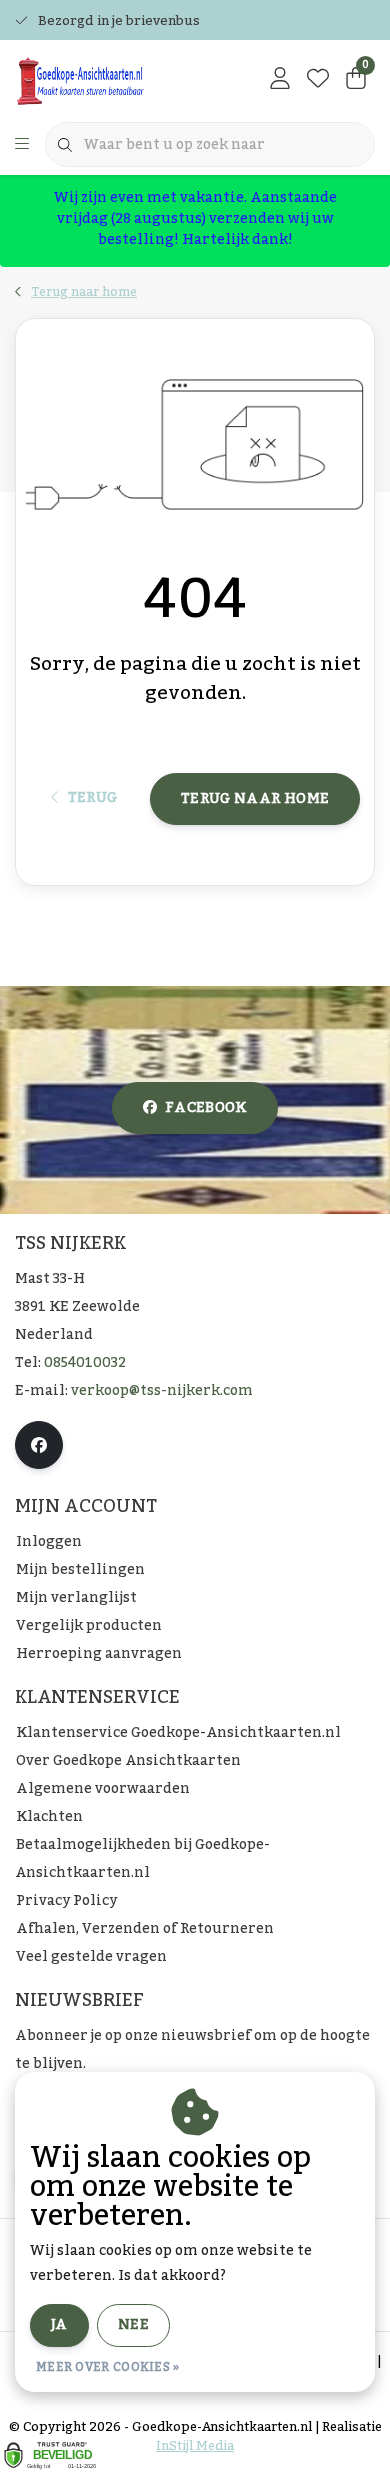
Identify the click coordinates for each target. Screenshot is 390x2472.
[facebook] (39, 1445)
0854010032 (85, 1363)
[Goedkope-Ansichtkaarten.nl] (114, 80)
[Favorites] (318, 80)
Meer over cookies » (108, 2367)
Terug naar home (255, 799)
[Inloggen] (280, 80)
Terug (92, 798)
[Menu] (22, 145)
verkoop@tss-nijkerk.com (162, 1391)
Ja (59, 2325)
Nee (133, 2325)
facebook (206, 1108)
